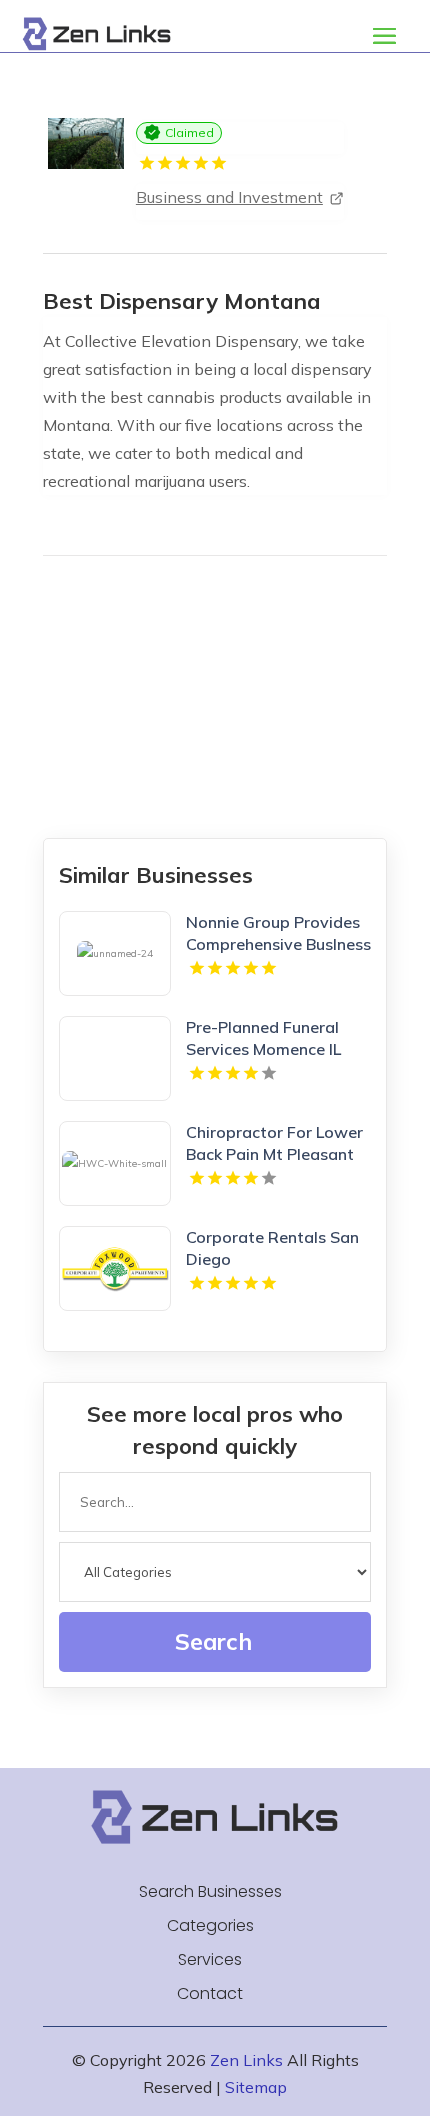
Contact (210, 1994)
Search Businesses (210, 1892)
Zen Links (246, 2060)
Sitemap (256, 2087)
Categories (210, 1926)
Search (213, 1641)
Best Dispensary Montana (182, 301)
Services (210, 1960)
